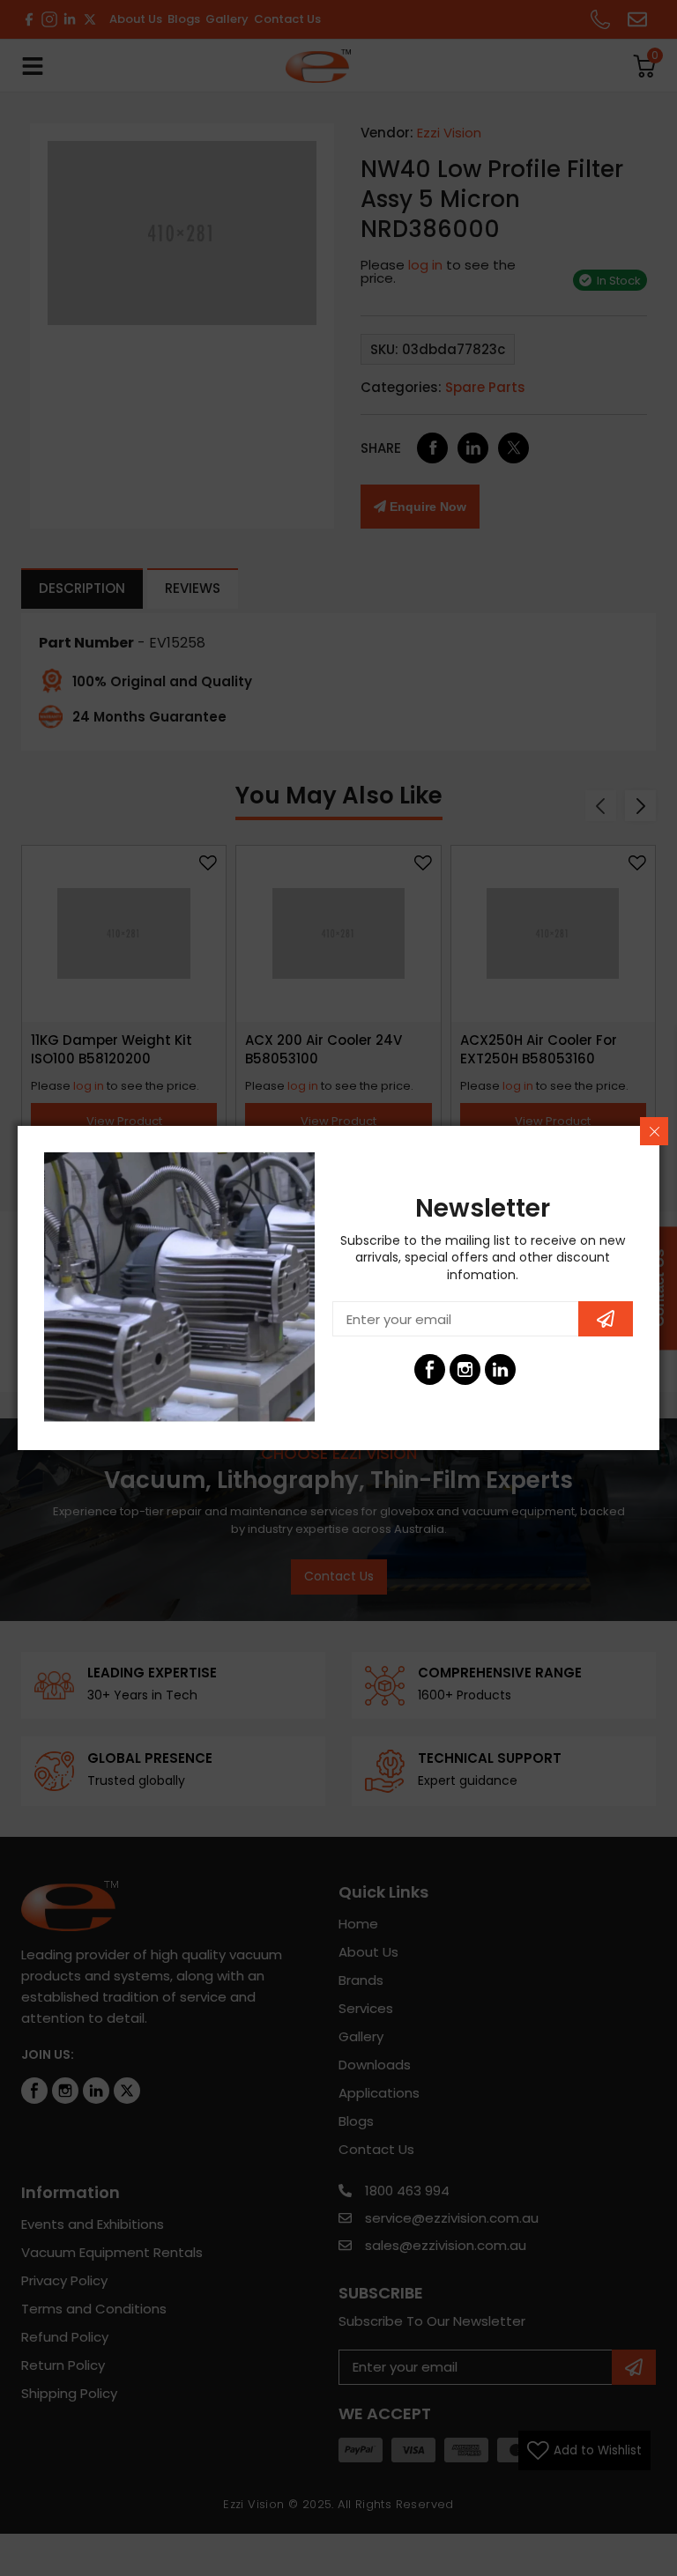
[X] (536, 1369)
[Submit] (606, 1319)
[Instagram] (465, 1369)
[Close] (654, 1131)
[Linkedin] (500, 1369)
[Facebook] (430, 1369)
